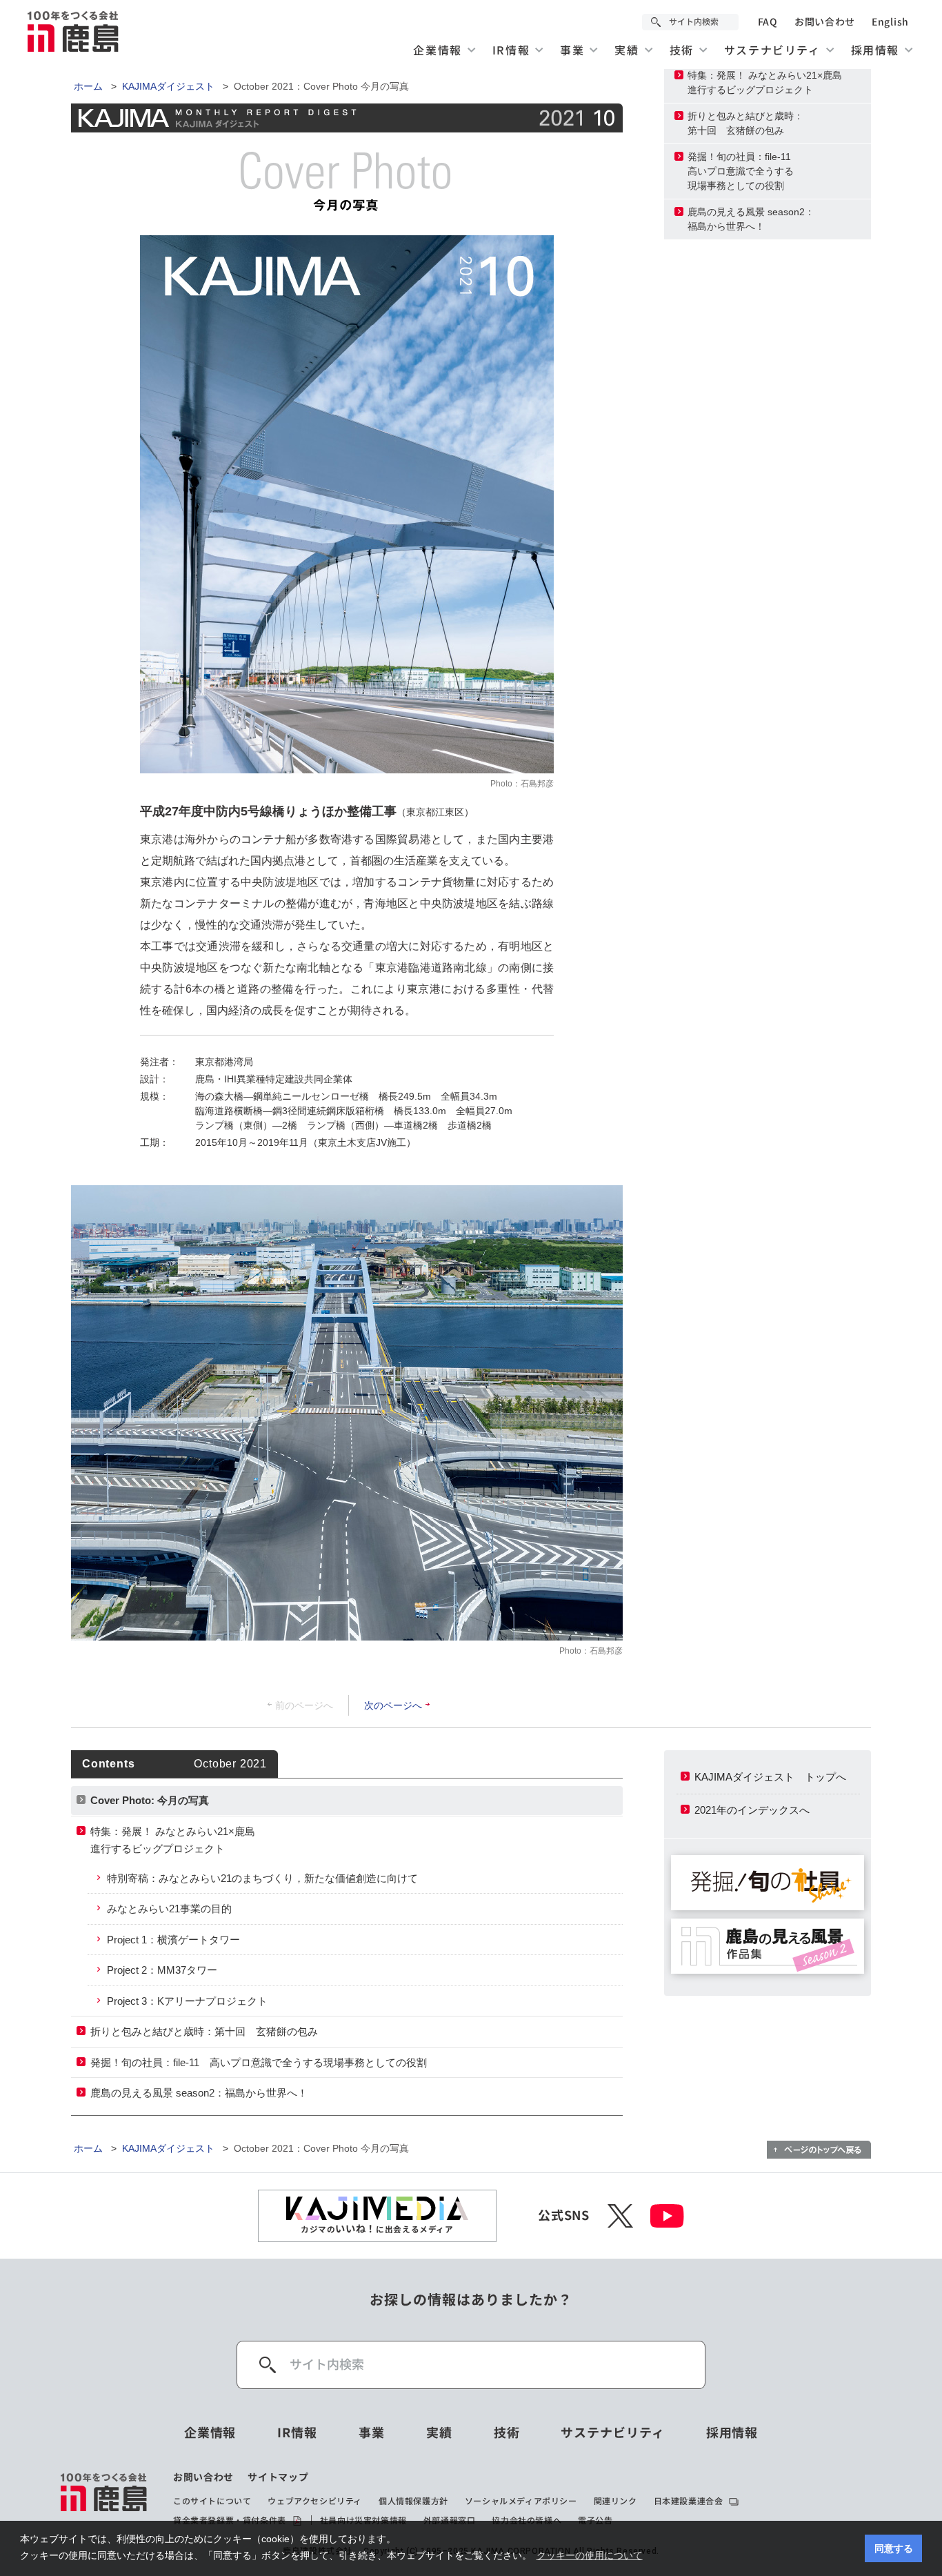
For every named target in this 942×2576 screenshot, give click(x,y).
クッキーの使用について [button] (590, 2555)
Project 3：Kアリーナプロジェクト (187, 2001)
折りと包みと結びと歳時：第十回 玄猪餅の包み (745, 123)
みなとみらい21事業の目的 (169, 1909)
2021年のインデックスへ (752, 1810)
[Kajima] (74, 31)
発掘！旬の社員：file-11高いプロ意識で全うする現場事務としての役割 (741, 171)
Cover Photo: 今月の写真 (150, 1800)
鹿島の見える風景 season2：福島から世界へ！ (751, 219)
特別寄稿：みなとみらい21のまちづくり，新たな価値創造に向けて (262, 1878)
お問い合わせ (825, 22)
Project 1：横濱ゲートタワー (173, 1940)
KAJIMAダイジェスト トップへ (770, 1777)
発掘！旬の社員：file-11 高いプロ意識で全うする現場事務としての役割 (259, 2062)
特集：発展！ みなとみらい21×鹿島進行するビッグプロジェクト (765, 82)
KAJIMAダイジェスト (168, 86)
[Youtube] (667, 2216)
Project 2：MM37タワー (162, 1970)
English (890, 22)
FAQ (768, 22)
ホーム (88, 86)
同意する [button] (894, 2548)
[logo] (104, 2499)
